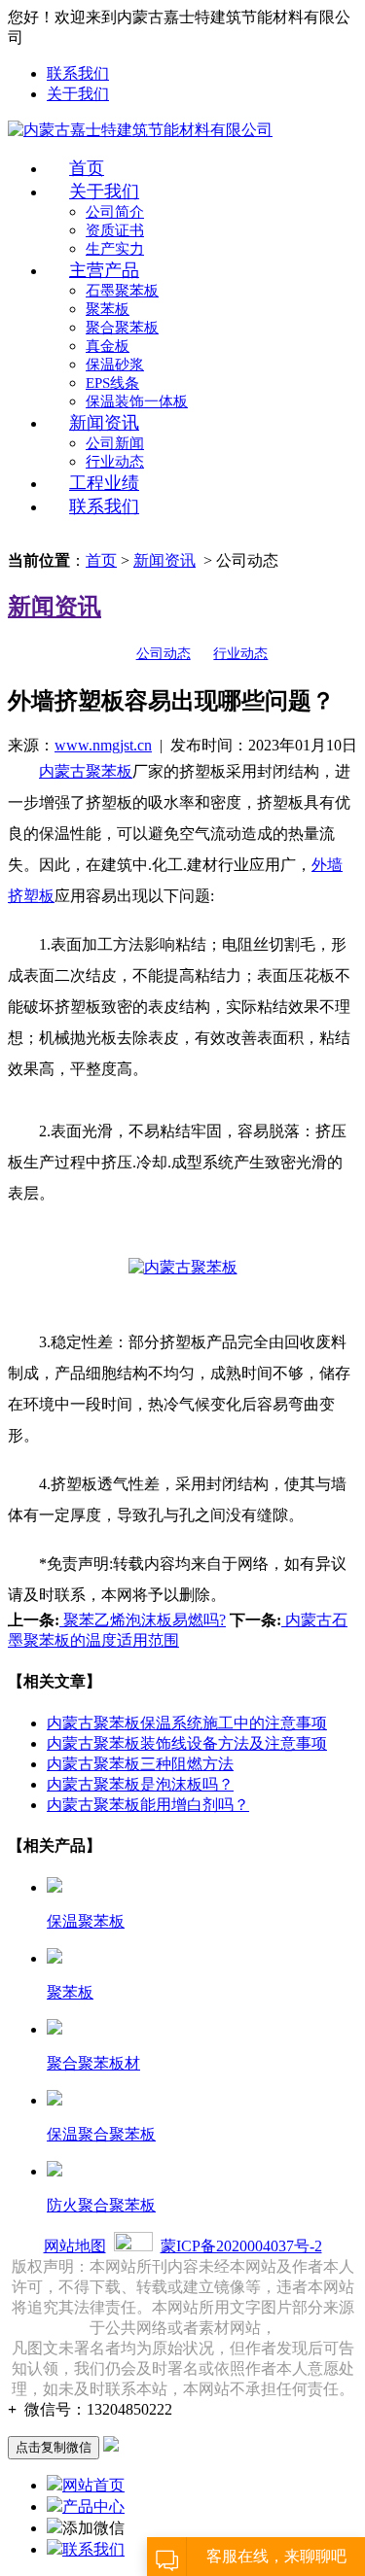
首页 (87, 168)
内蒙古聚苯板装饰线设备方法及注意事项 (187, 1743)
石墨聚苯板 (122, 291)
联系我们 (78, 73)
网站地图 (75, 2246)
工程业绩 (104, 483)
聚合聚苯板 (122, 328)
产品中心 (93, 2506)
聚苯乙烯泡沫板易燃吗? (143, 1620)
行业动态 (115, 462)
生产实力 (115, 249)
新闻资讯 (104, 423)
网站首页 (93, 2485)
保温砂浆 (115, 365)
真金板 (108, 346)
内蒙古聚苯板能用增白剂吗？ (148, 1805)
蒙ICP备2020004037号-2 (241, 2246)
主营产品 (104, 270)
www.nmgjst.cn (103, 745)
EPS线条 (112, 383)
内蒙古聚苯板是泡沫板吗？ (140, 1784)
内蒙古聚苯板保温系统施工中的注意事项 (187, 1723)
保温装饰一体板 (137, 401)
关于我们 (78, 94)
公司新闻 (115, 443)
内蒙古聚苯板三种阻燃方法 (140, 1764)
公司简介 (115, 212)
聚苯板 (108, 309)
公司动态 (164, 654)
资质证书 (115, 230)
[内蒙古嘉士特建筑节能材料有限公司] (140, 131)
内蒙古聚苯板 (86, 771)
